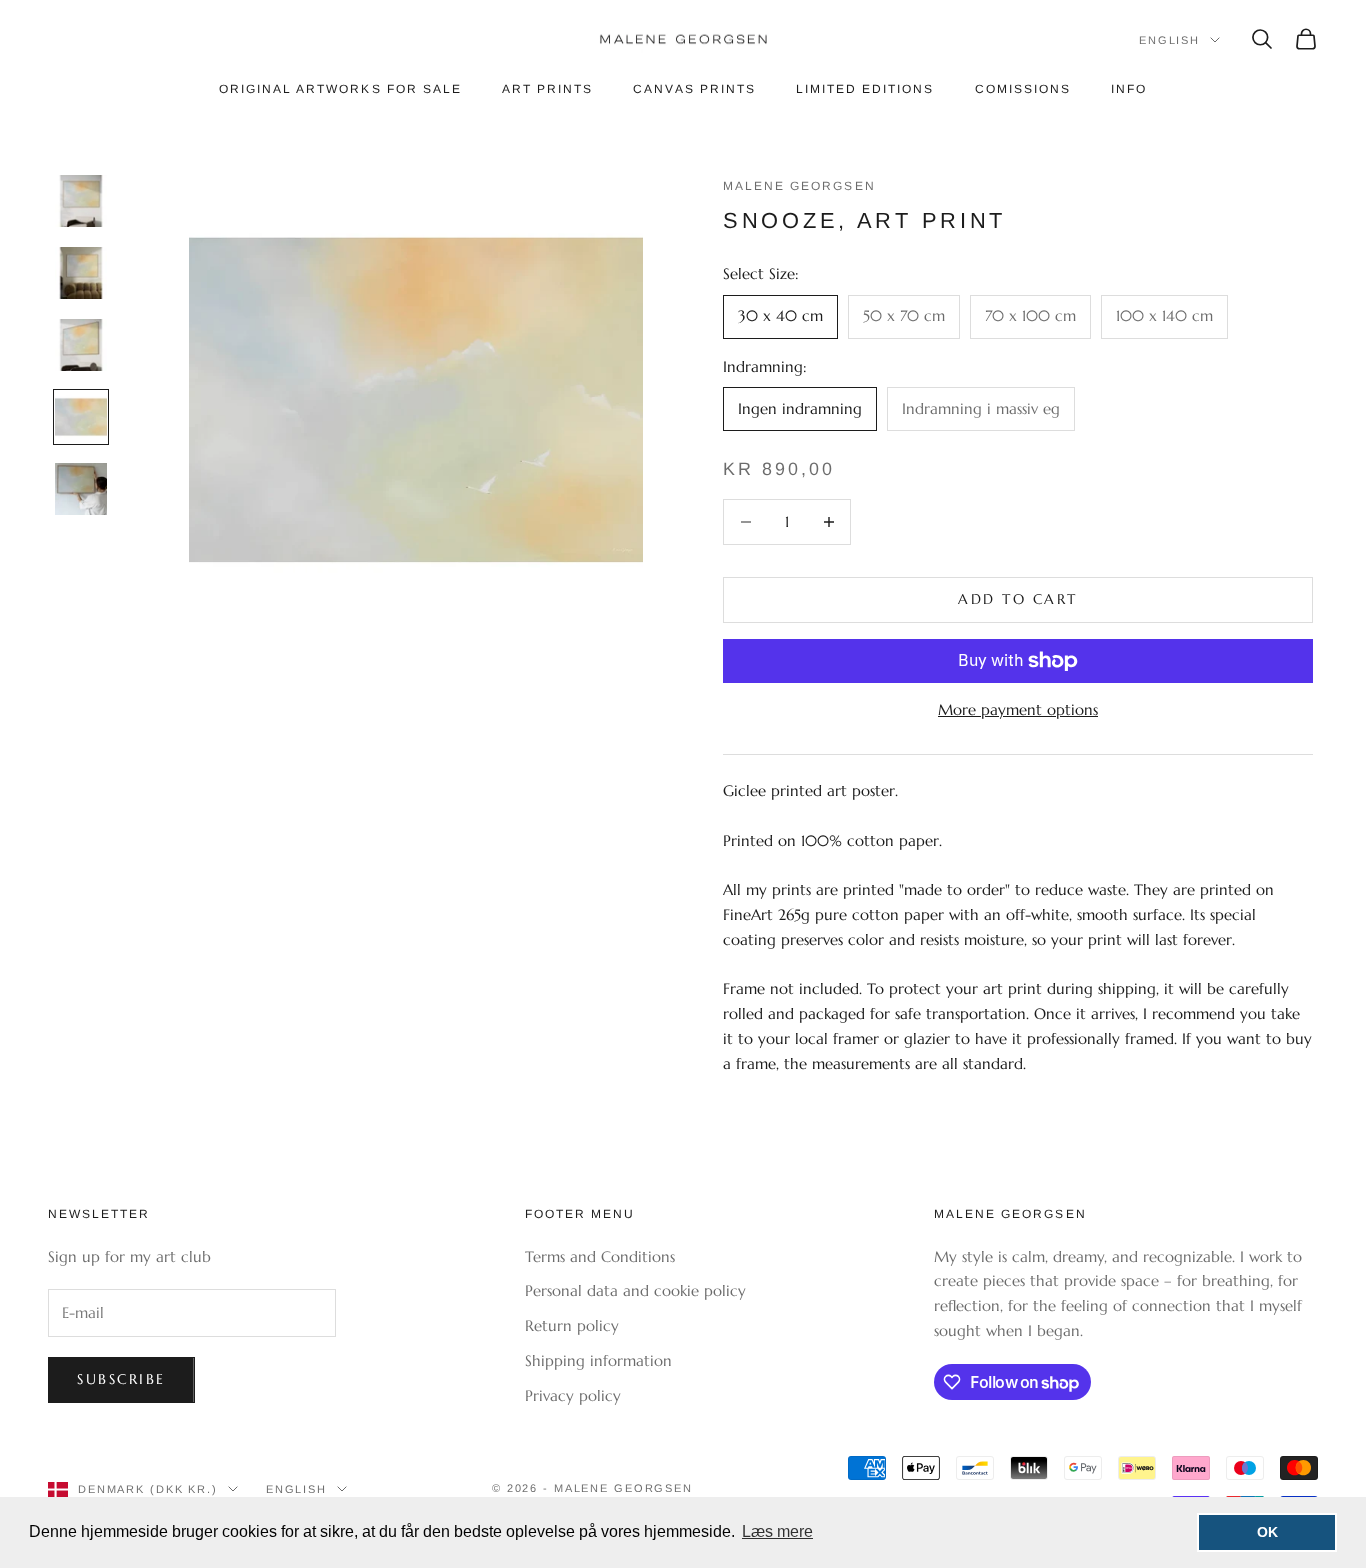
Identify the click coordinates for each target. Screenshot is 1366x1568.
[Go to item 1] (81, 201)
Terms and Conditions (600, 1256)
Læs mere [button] (777, 1531)
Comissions (1023, 89)
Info (1129, 89)
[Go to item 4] (81, 417)
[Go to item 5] (81, 489)
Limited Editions (865, 89)
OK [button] (1267, 1532)
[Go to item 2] (81, 273)
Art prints (547, 89)
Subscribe (121, 1379)
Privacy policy (573, 1395)
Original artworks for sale (340, 89)
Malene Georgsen (799, 186)
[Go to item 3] (81, 345)
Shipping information (598, 1360)
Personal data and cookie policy (635, 1290)
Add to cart (1018, 599)
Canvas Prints (694, 89)
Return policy (572, 1325)
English (1169, 40)
